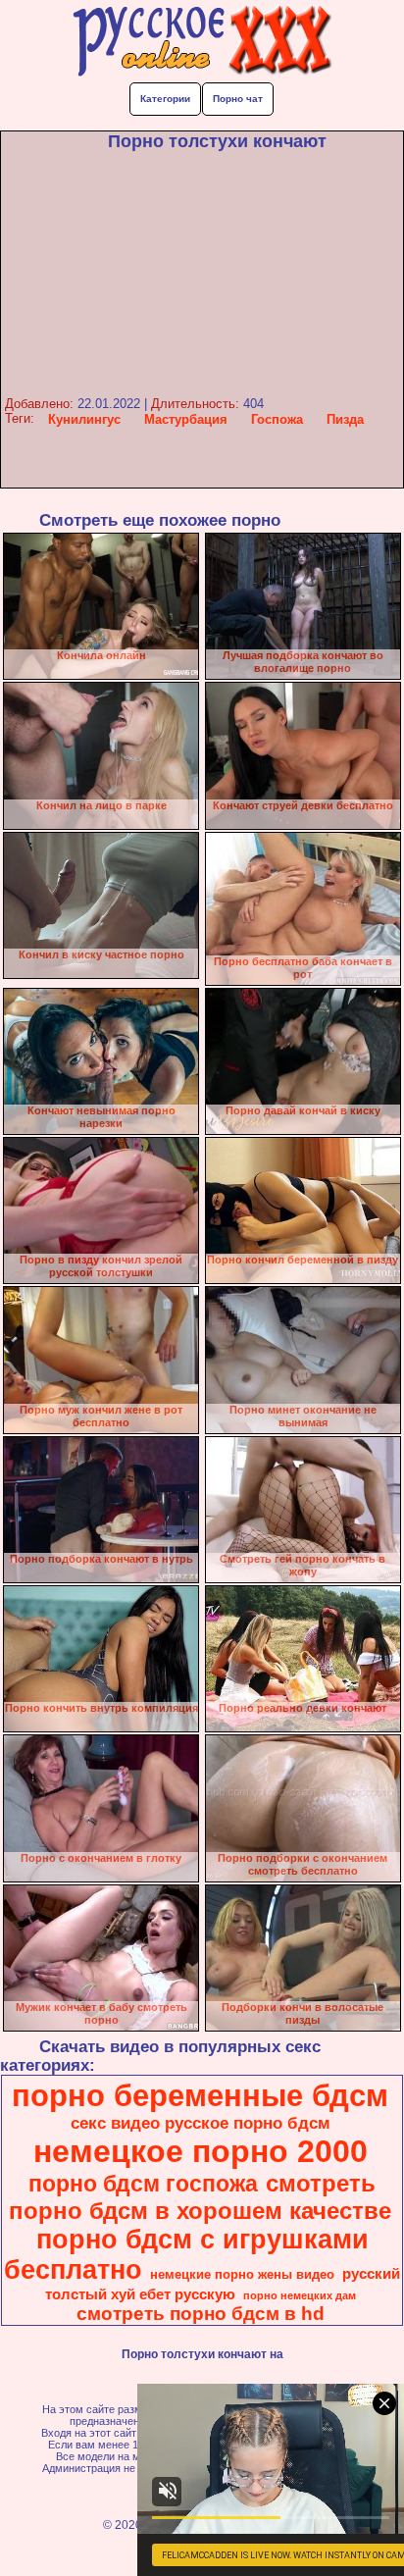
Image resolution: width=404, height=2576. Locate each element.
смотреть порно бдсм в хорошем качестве (200, 2197)
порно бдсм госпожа (143, 2184)
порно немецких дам (300, 2295)
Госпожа (277, 419)
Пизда (345, 419)
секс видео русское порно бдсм (201, 2123)
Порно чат (238, 99)
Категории (165, 99)
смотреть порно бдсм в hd (201, 2314)
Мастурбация (186, 419)
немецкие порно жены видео (242, 2274)
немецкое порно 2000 (201, 2151)
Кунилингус (84, 419)
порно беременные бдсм (200, 2095)
